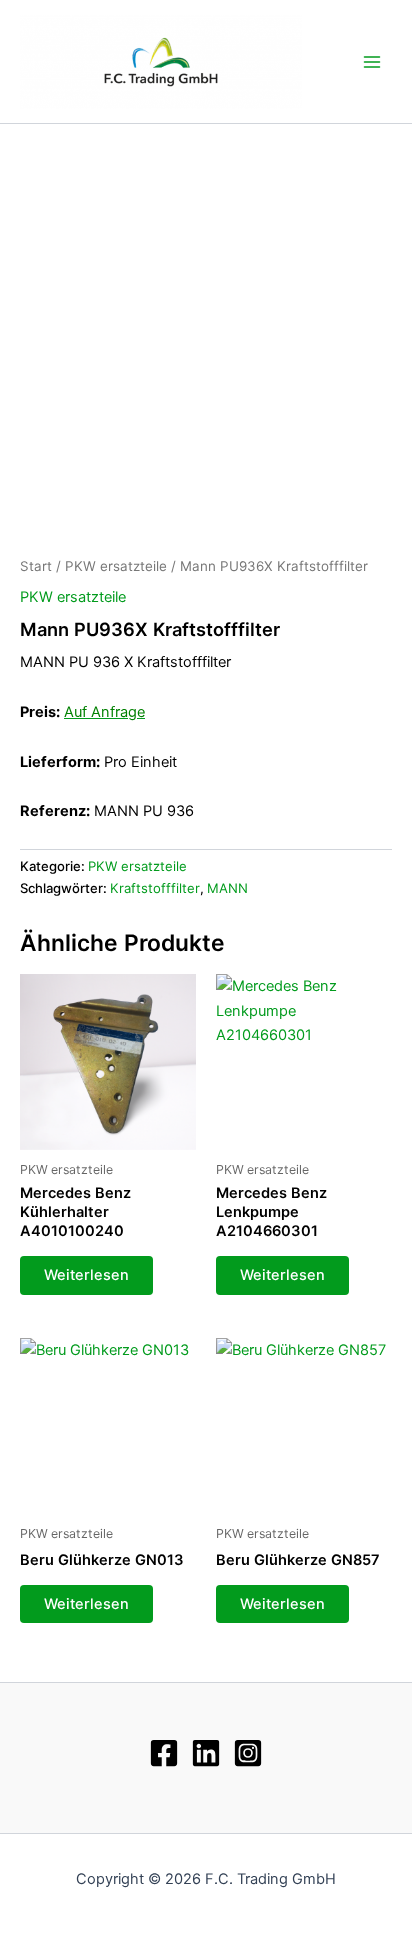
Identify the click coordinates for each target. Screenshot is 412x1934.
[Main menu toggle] (372, 61)
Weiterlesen (86, 1275)
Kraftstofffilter (155, 888)
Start (36, 566)
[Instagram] (248, 1753)
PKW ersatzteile (116, 566)
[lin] (206, 1753)
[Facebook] (164, 1753)
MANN (227, 888)
